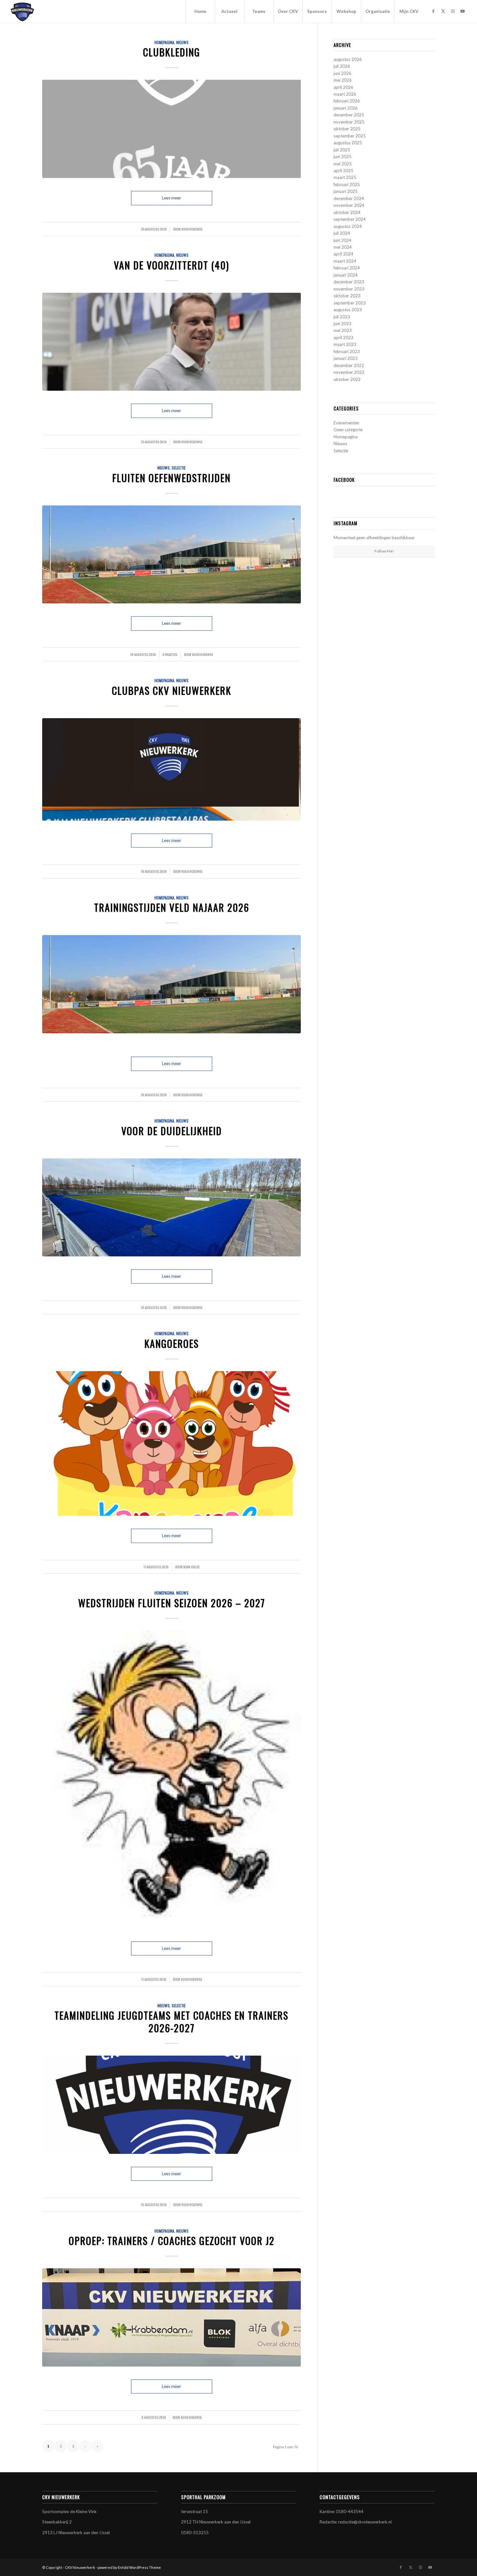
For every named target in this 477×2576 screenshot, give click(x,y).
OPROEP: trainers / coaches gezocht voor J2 (172, 2241)
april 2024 (343, 254)
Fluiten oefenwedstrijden (171, 478)
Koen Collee (191, 1567)
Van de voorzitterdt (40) (171, 265)
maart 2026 (345, 94)
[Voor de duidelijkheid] (171, 1208)
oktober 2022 (347, 379)
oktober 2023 (347, 296)
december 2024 (349, 198)
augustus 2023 (348, 310)
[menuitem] (200, 11)
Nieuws (182, 42)
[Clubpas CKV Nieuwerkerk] (171, 769)
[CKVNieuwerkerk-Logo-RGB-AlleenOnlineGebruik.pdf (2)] (171, 2105)
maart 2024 (345, 261)
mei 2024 (343, 247)
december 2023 (349, 282)
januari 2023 (346, 358)
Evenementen (346, 423)
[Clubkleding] (171, 129)
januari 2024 (346, 275)
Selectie (179, 468)
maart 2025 (345, 177)
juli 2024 (342, 233)
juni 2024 (342, 240)
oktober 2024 (347, 212)
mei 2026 (343, 80)
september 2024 (350, 219)
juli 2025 (342, 150)
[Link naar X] (443, 11)
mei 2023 (343, 330)
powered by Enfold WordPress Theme (129, 2567)
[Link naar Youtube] (463, 11)
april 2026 (343, 87)
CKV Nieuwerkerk (80, 2567)
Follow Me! (384, 551)
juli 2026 (342, 66)
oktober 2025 (347, 129)
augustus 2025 (348, 143)
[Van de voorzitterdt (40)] (171, 342)
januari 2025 (346, 191)
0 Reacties (170, 654)
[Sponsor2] (171, 2317)
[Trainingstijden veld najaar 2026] (171, 984)
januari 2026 (346, 108)
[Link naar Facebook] (434, 11)
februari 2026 (347, 101)
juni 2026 (342, 73)
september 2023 (350, 303)
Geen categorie (348, 430)
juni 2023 (342, 324)
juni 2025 (342, 157)
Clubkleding (172, 52)
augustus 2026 (348, 59)
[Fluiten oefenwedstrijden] (171, 555)
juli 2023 (342, 317)
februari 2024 (347, 268)
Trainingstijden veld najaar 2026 (172, 907)
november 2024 (349, 205)
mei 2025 (343, 164)
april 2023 (343, 338)
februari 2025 (347, 184)
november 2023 (349, 289)
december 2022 (349, 365)
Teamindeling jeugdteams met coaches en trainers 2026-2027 (171, 2022)
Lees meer (171, 198)
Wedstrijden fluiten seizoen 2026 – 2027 (172, 1603)
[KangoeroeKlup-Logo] (171, 1443)
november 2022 (349, 372)
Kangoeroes (172, 1343)
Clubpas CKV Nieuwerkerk (172, 690)
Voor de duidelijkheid (172, 1131)
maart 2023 (345, 344)
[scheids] (171, 1780)
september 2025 (350, 136)
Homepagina (164, 42)
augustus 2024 (348, 226)
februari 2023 (347, 351)
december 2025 (349, 115)
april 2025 (343, 171)
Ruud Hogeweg (192, 229)
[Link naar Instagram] (453, 11)
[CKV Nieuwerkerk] (22, 11)
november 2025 (349, 122)
